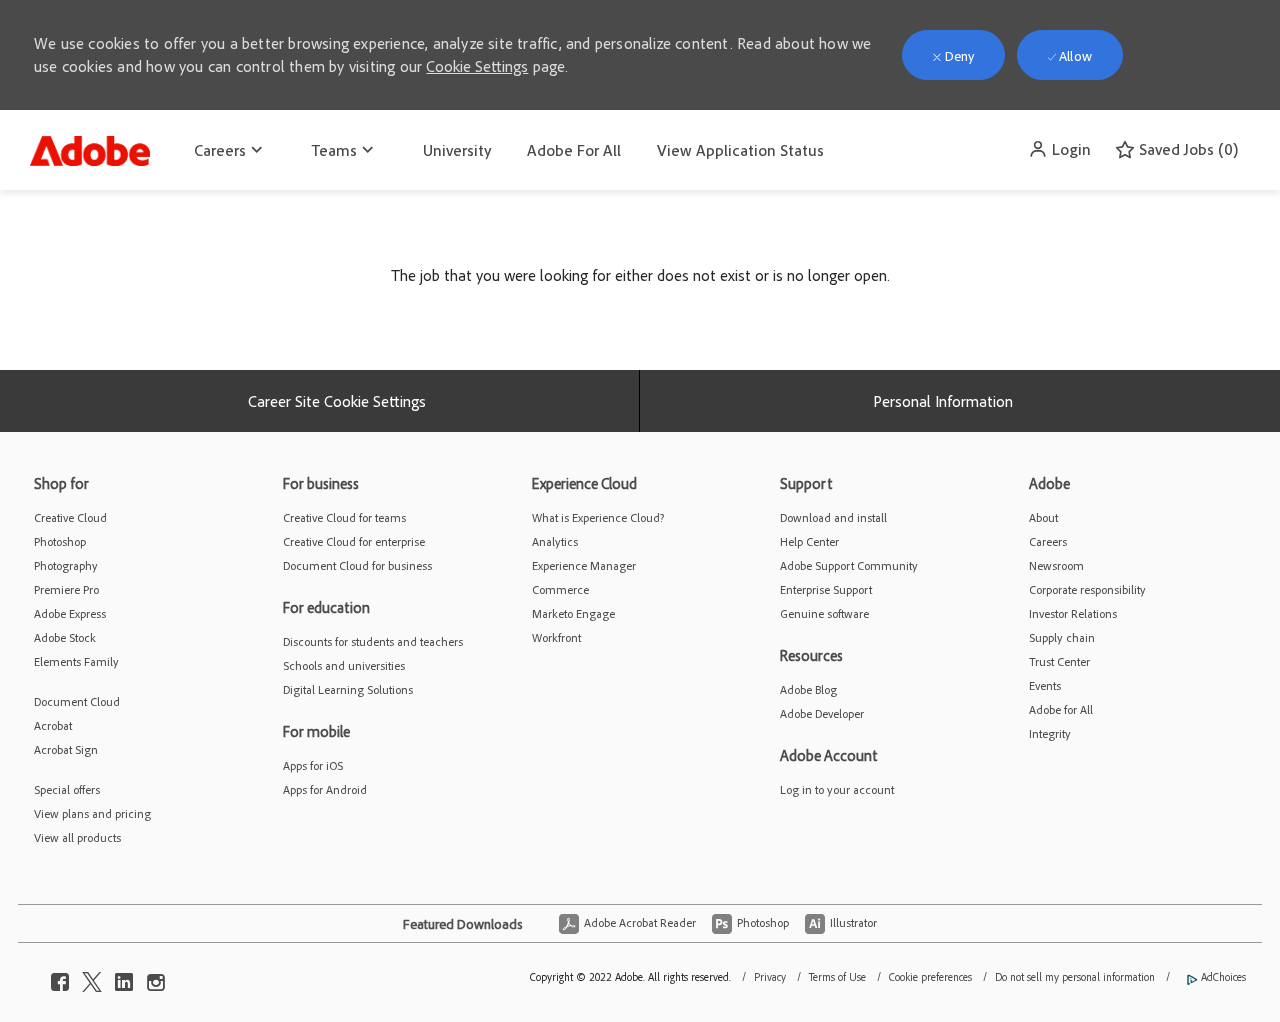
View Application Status (740, 150)
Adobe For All (574, 150)
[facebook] (60, 977)
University (457, 150)
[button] (1059, 149)
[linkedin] (124, 977)
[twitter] (92, 977)
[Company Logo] (90, 146)
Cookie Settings (477, 66)
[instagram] (156, 977)
